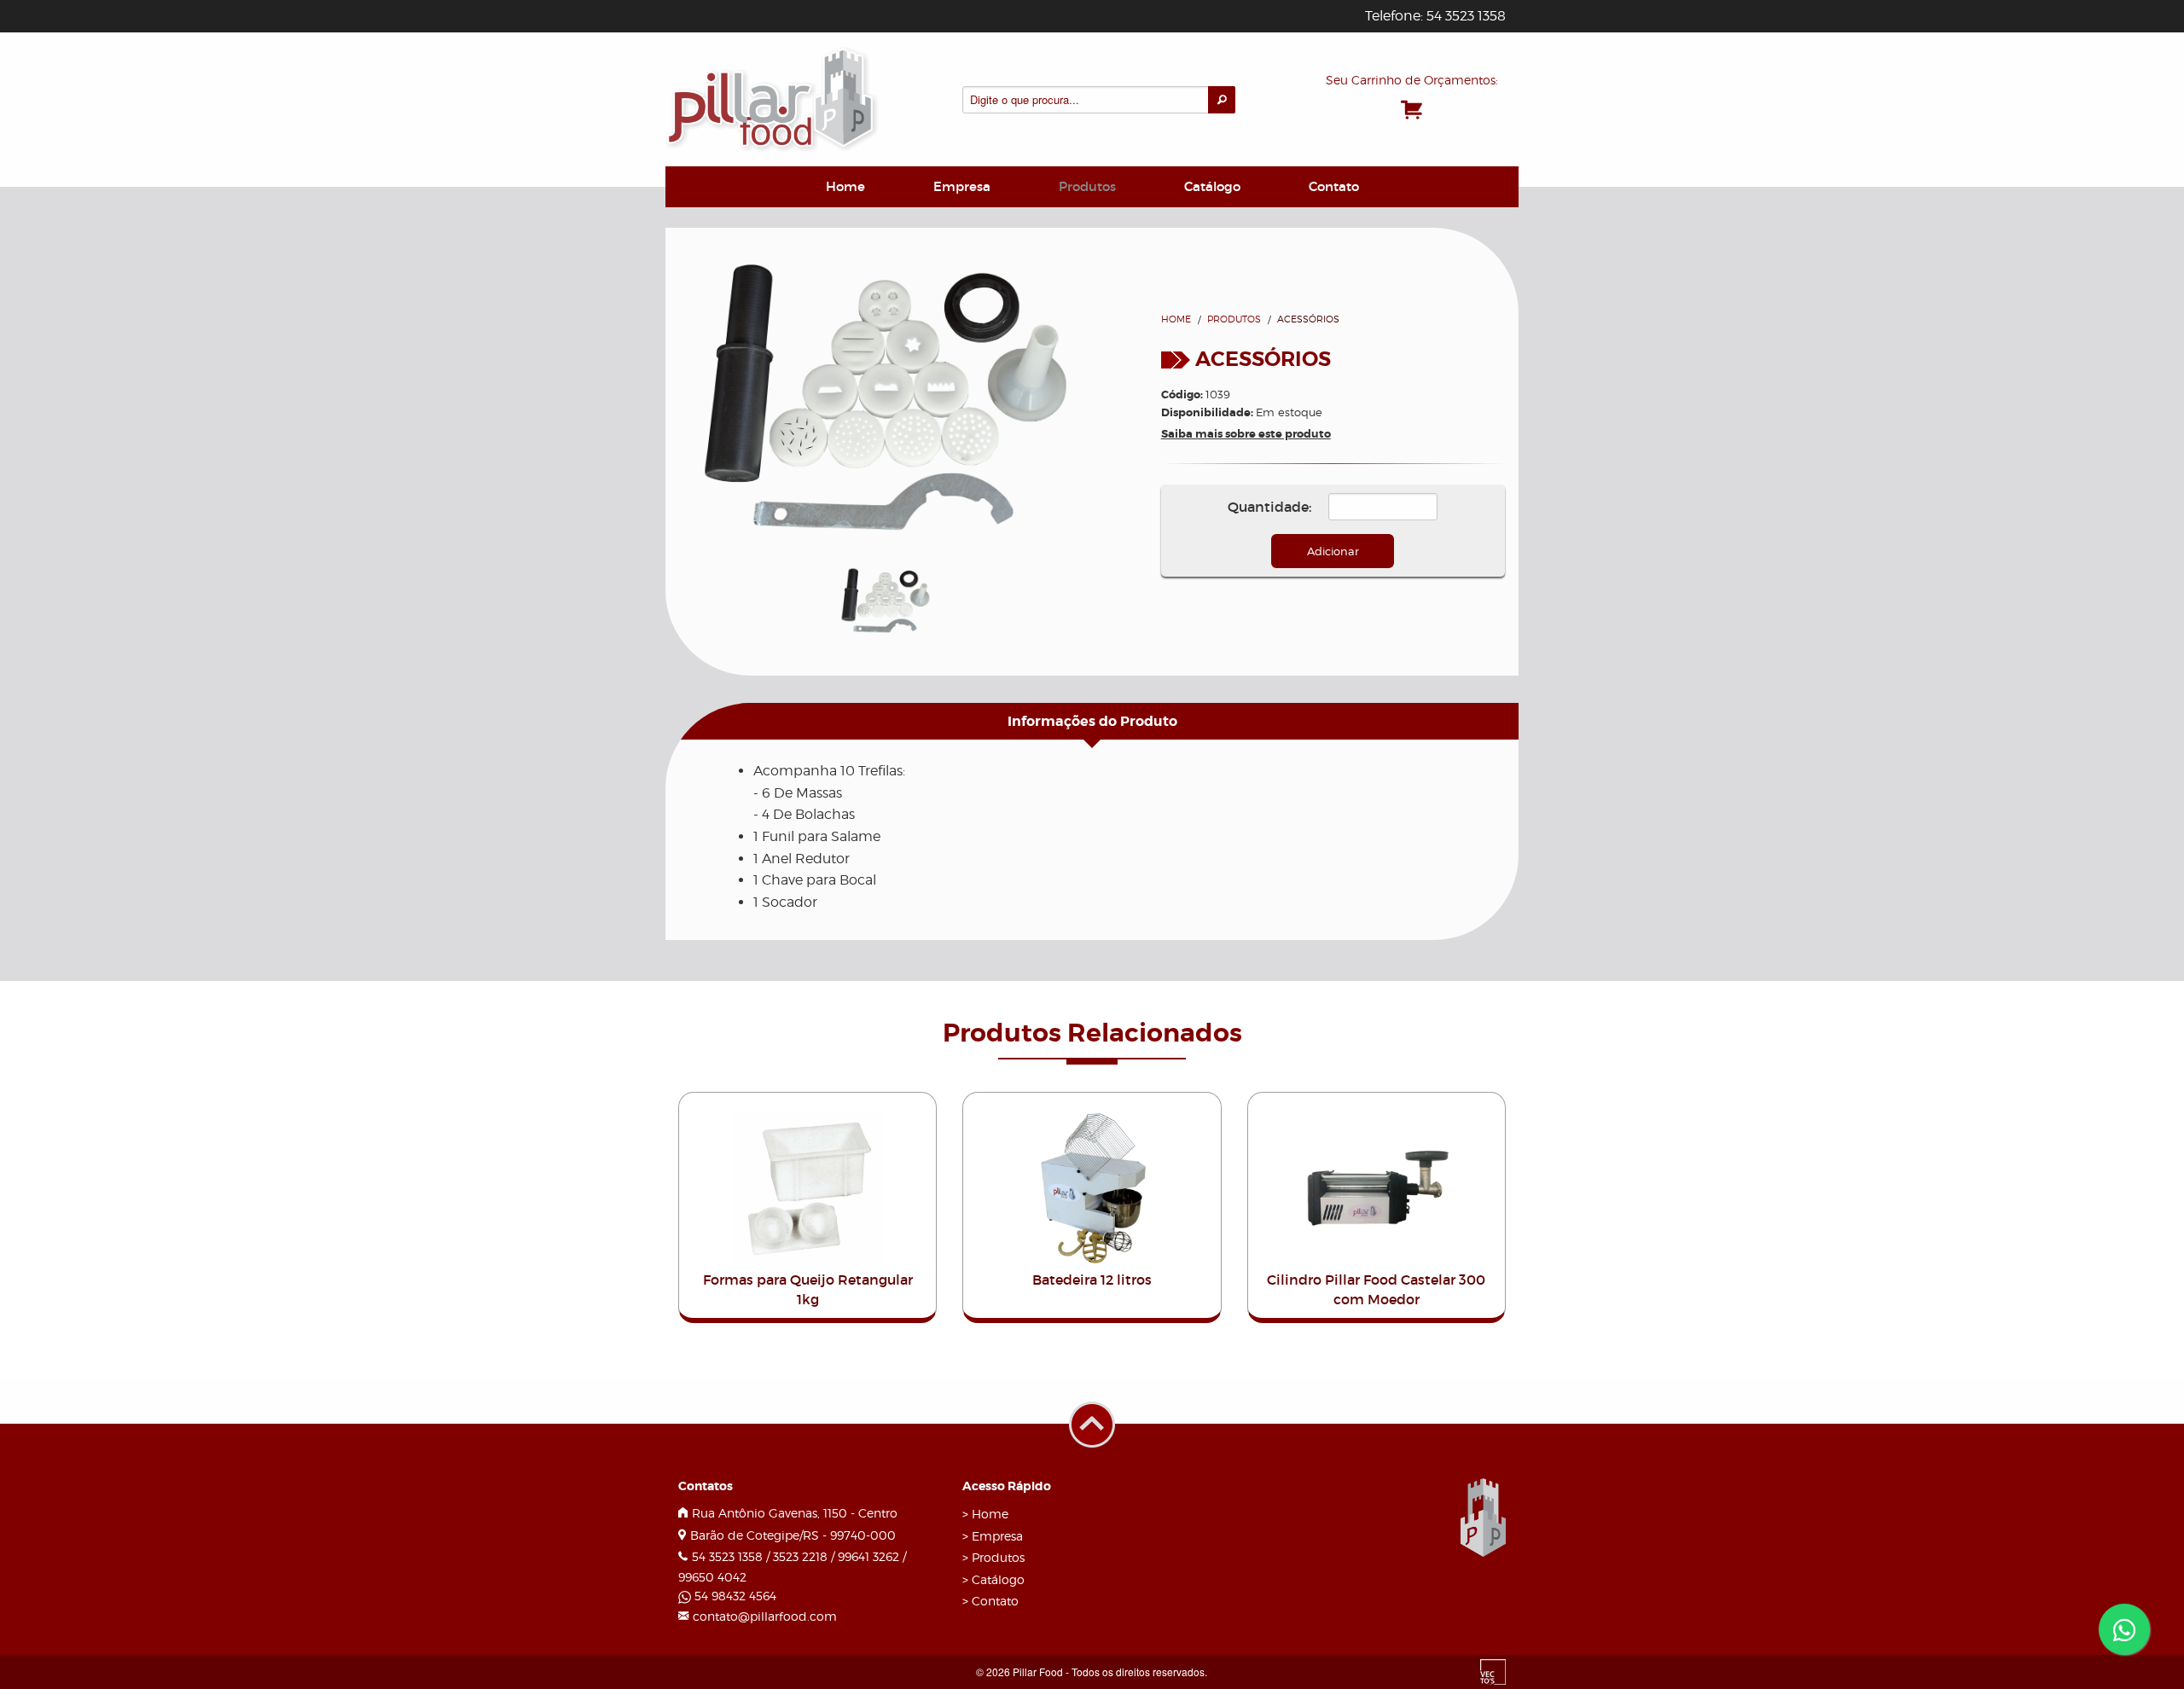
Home (845, 186)
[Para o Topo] (1092, 1399)
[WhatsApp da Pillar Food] (2124, 1629)
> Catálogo (993, 1579)
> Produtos (993, 1557)
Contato (1334, 186)
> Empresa (993, 1536)
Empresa (962, 186)
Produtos (1087, 186)
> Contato (990, 1601)
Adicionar (1333, 551)
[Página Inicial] (772, 97)
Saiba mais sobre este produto (1246, 434)
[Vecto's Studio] (1493, 1671)
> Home (985, 1514)
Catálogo (1212, 186)
